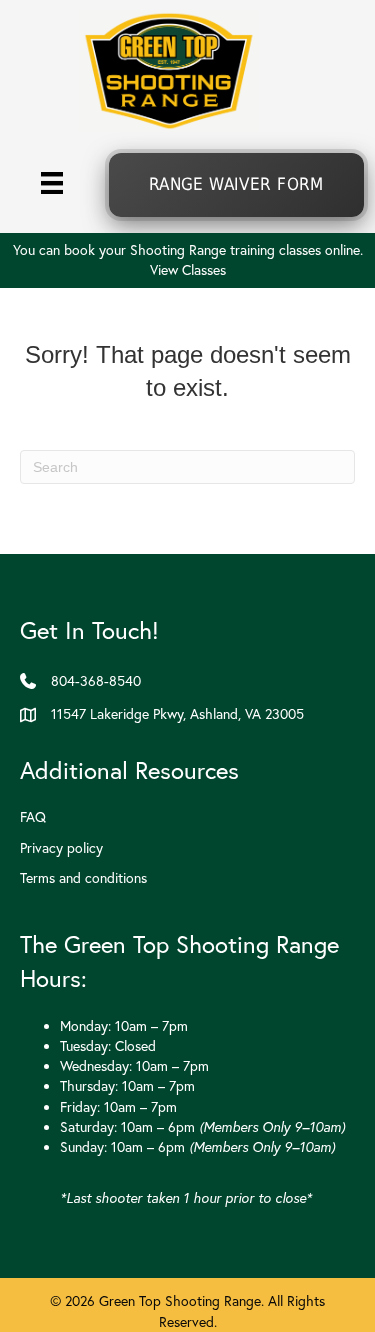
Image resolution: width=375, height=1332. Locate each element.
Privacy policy (61, 848)
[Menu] (52, 182)
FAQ (33, 817)
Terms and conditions (83, 878)
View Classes (188, 270)
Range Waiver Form (236, 184)
